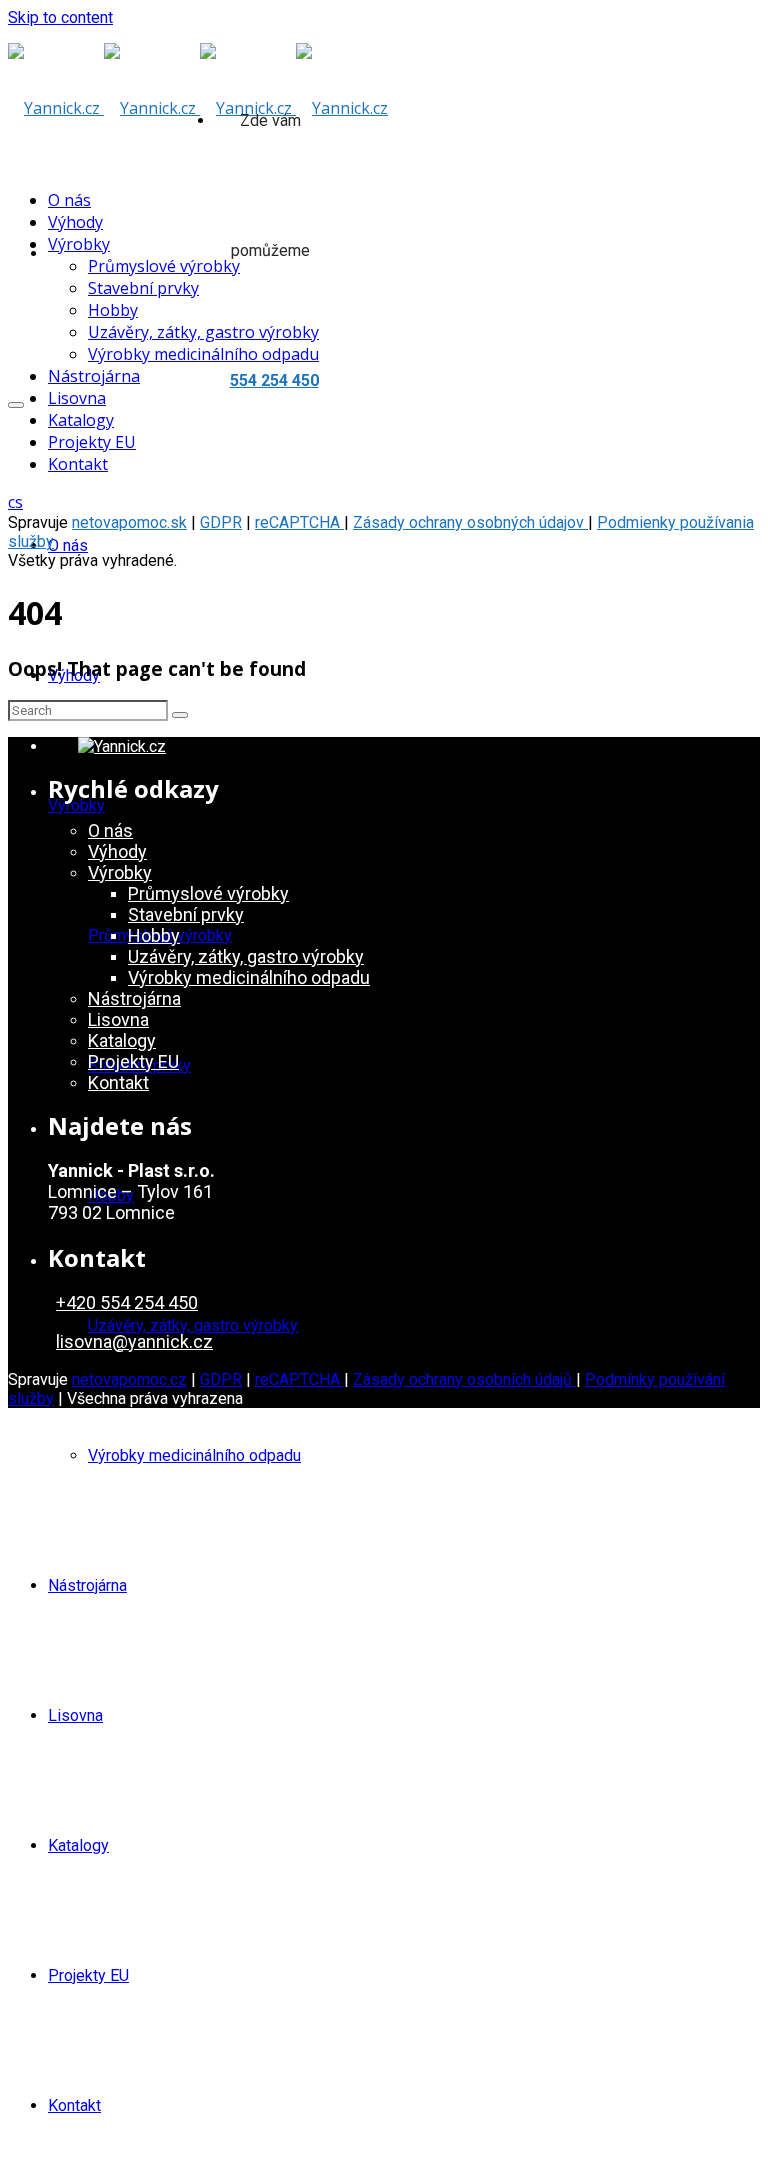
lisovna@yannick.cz (134, 1341)
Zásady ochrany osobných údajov (470, 522)
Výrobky (76, 805)
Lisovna (75, 1715)
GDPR (221, 522)
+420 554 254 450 (127, 1302)
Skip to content (60, 17)
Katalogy (78, 1845)
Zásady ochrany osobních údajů (464, 1379)
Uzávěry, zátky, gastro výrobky (193, 1325)
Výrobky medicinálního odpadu (194, 1455)
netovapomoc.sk (129, 522)
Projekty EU (88, 1975)
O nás (68, 545)
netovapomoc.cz (129, 1379)
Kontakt (74, 2105)
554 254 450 (274, 380)
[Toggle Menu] (16, 405)
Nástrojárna (87, 1585)
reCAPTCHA (299, 522)
